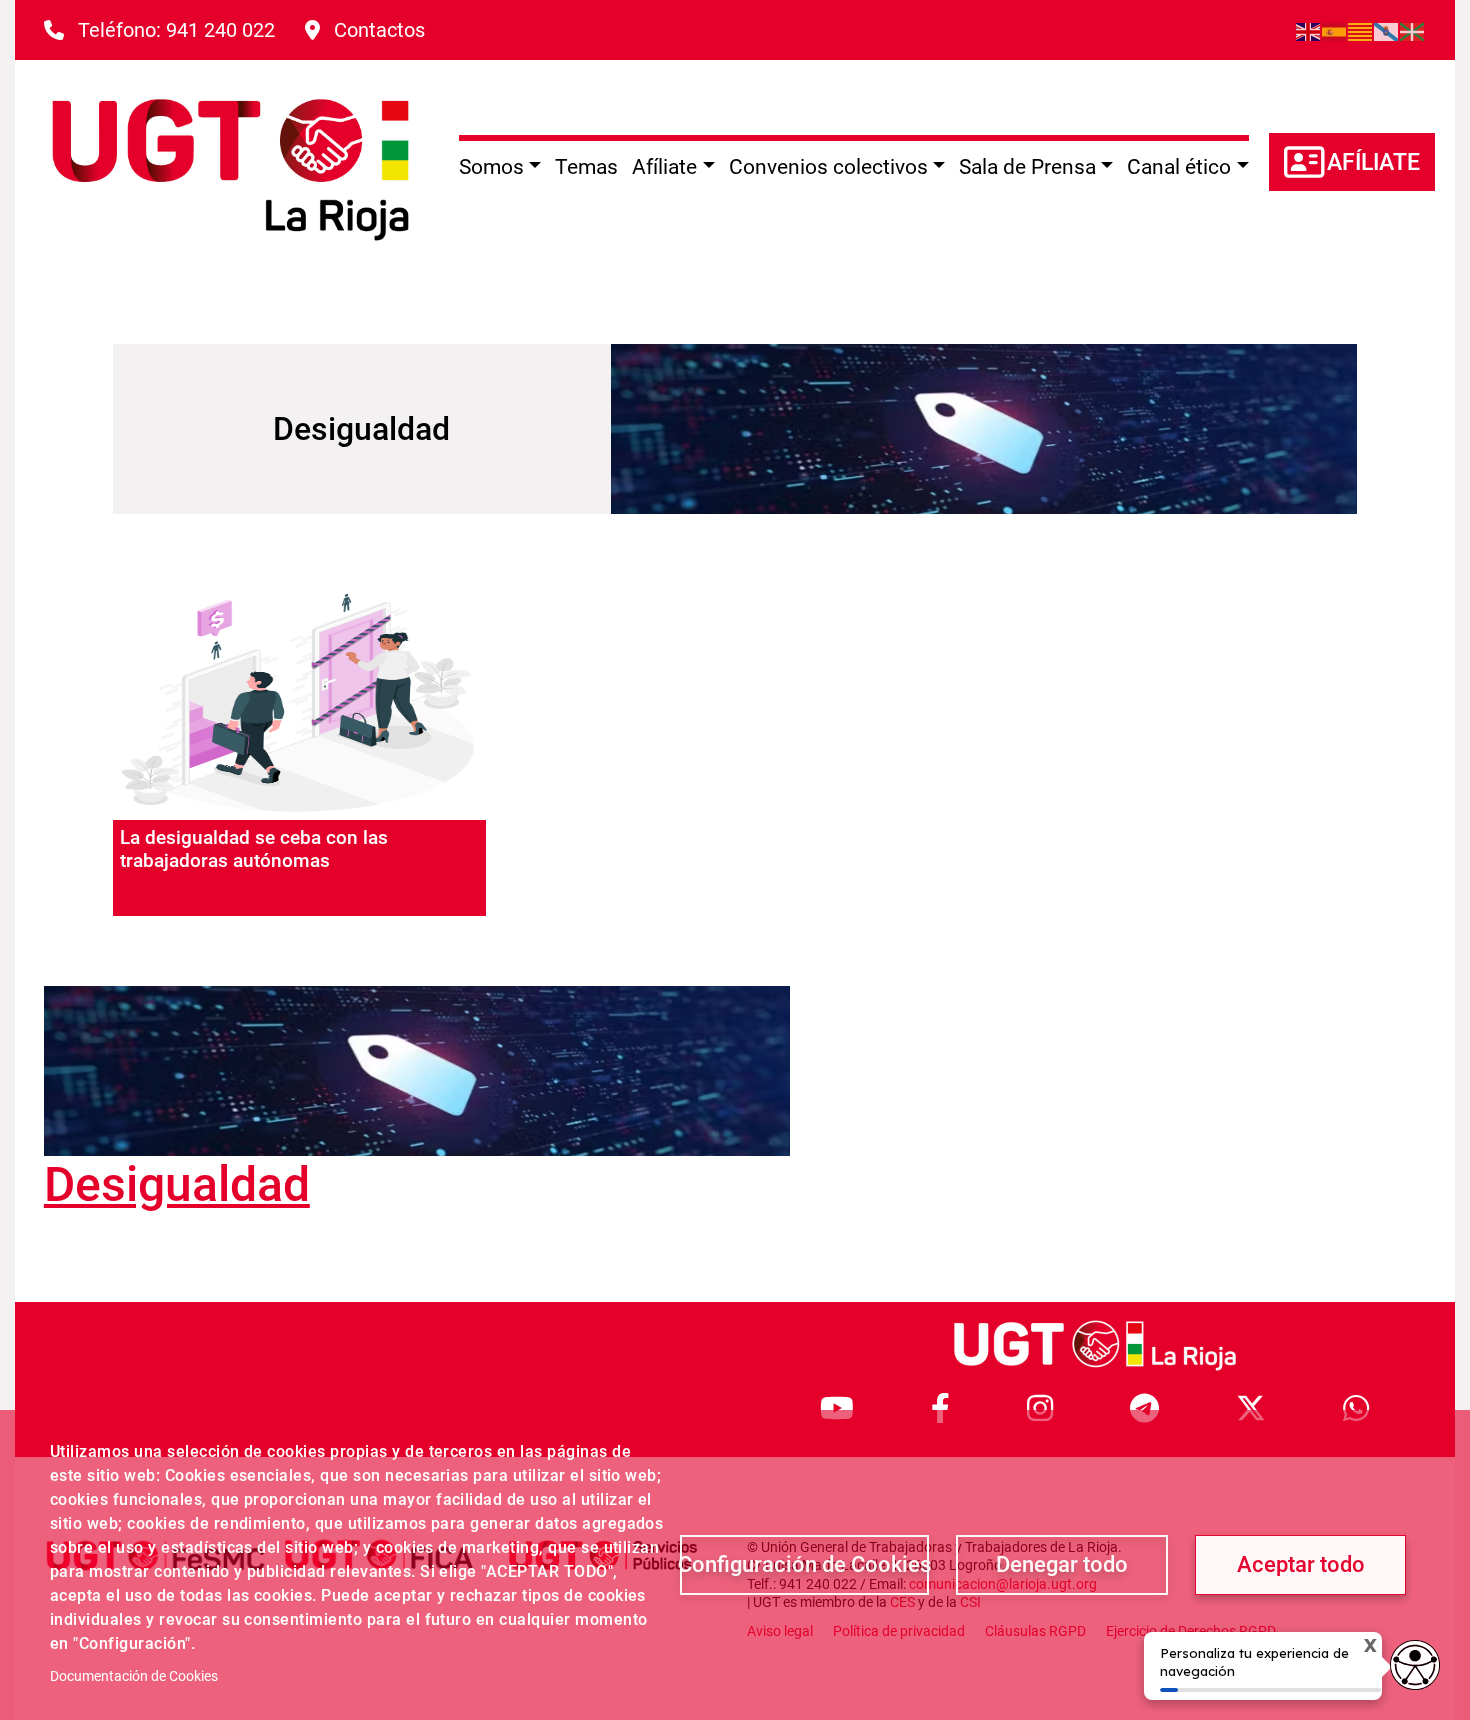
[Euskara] (1413, 30)
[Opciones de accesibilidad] (1415, 1665)
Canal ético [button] (1179, 167)
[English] (1309, 30)
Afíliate (1373, 162)
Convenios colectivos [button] (828, 167)
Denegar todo (1062, 1564)
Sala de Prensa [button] (1027, 167)
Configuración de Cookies (804, 1564)
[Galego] (1387, 30)
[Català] (1361, 30)
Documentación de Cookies (134, 1676)
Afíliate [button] (664, 167)
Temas (586, 167)
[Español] (1335, 30)
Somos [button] (491, 167)
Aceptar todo (1301, 1564)
